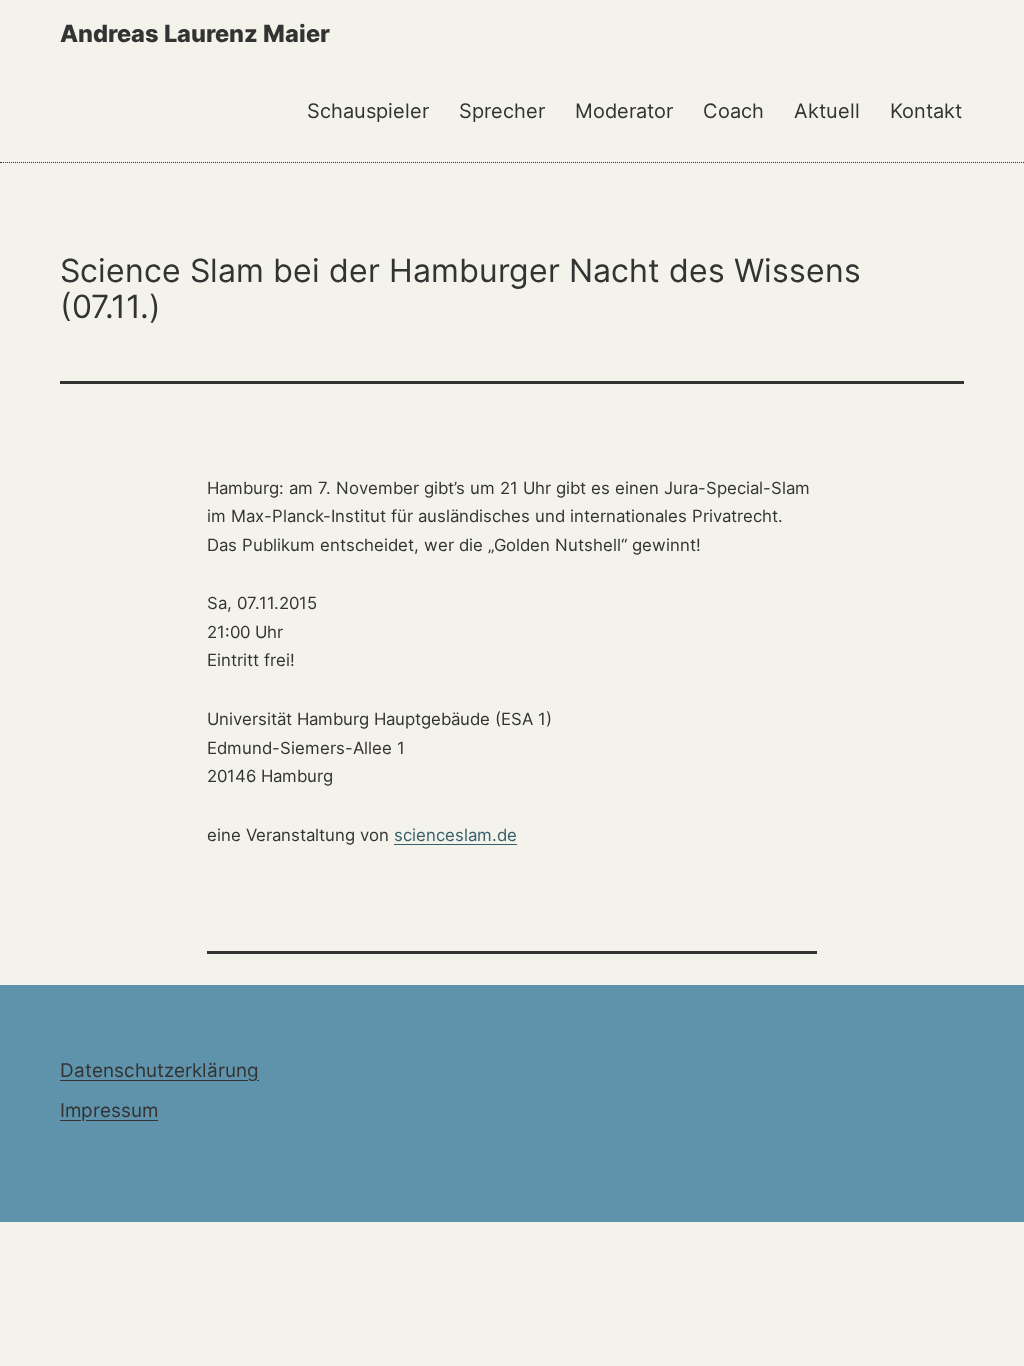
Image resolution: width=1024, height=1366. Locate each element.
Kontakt (926, 111)
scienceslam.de (455, 835)
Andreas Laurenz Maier (195, 33)
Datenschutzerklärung (159, 1070)
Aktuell (827, 111)
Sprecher (502, 111)
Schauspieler (368, 111)
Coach (733, 111)
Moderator (624, 111)
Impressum (109, 1110)
